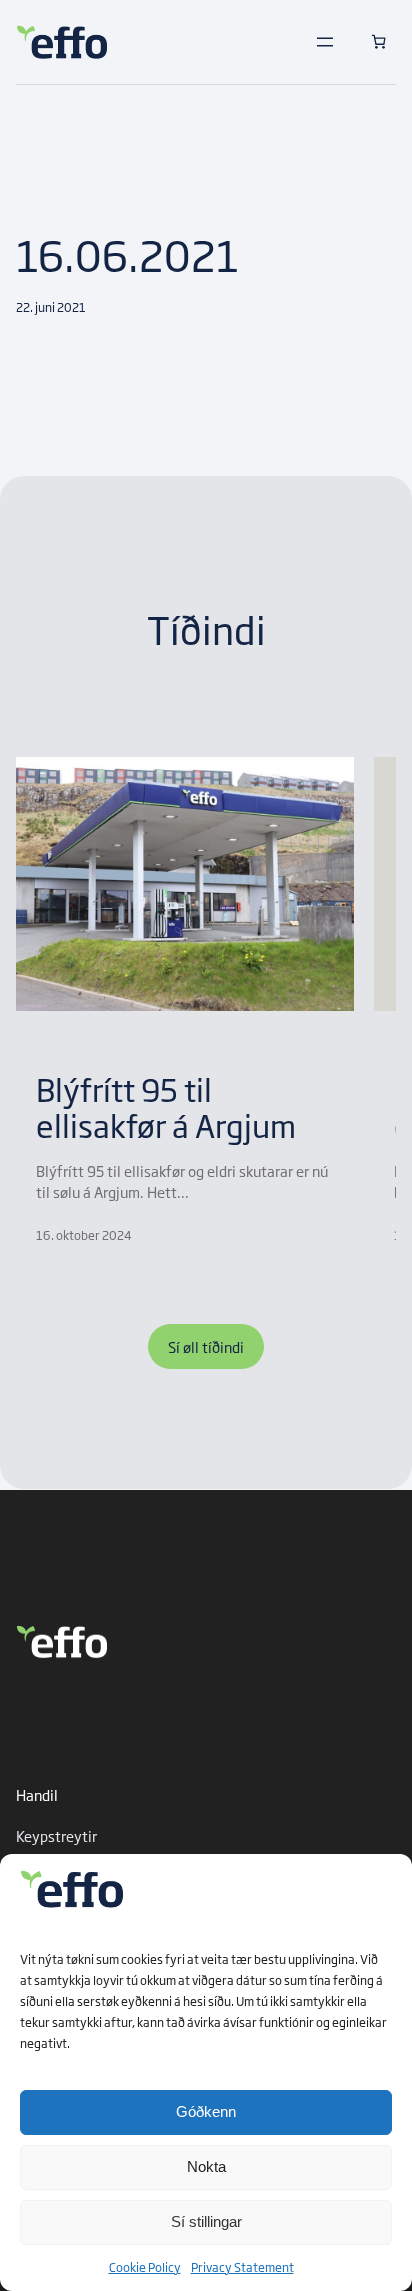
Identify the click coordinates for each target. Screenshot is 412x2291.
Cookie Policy (145, 2267)
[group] (185, 1000)
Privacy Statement (242, 2267)
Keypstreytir (56, 1835)
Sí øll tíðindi (206, 1346)
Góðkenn (206, 2111)
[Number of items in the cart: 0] (378, 41)
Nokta (206, 2166)
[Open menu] (325, 42)
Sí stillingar (206, 2221)
